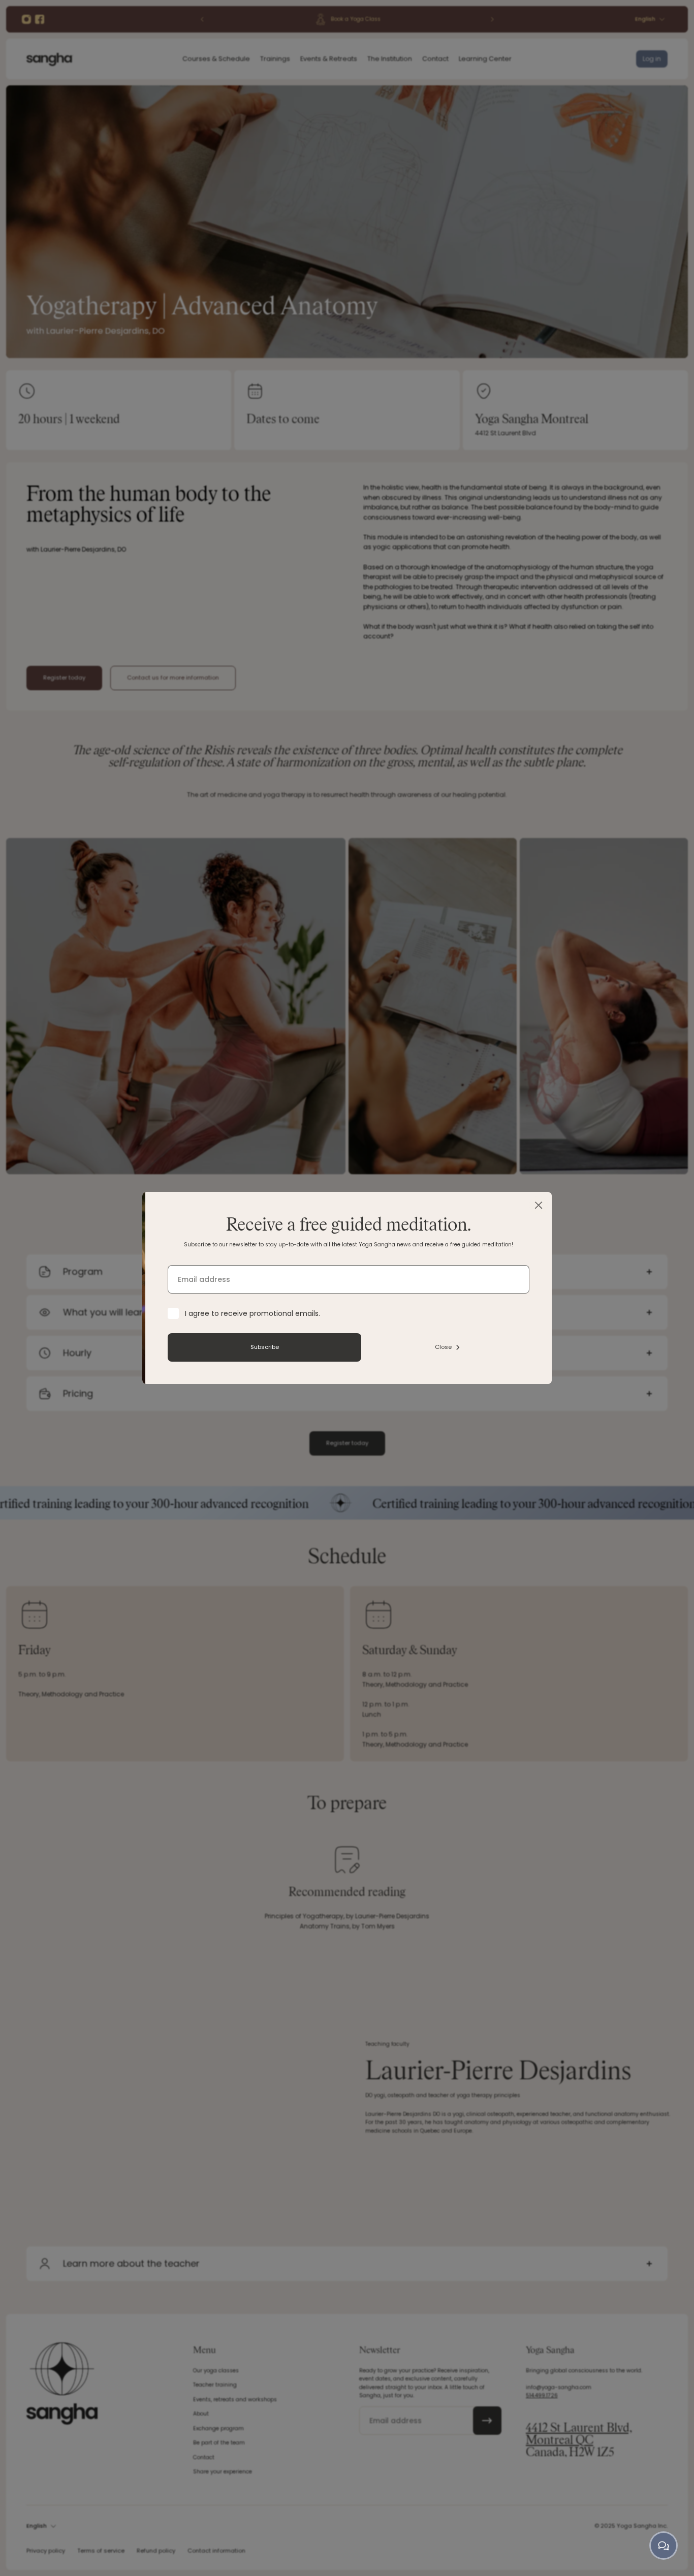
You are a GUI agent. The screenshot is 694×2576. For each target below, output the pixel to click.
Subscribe (344, 1347)
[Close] (618, 1205)
